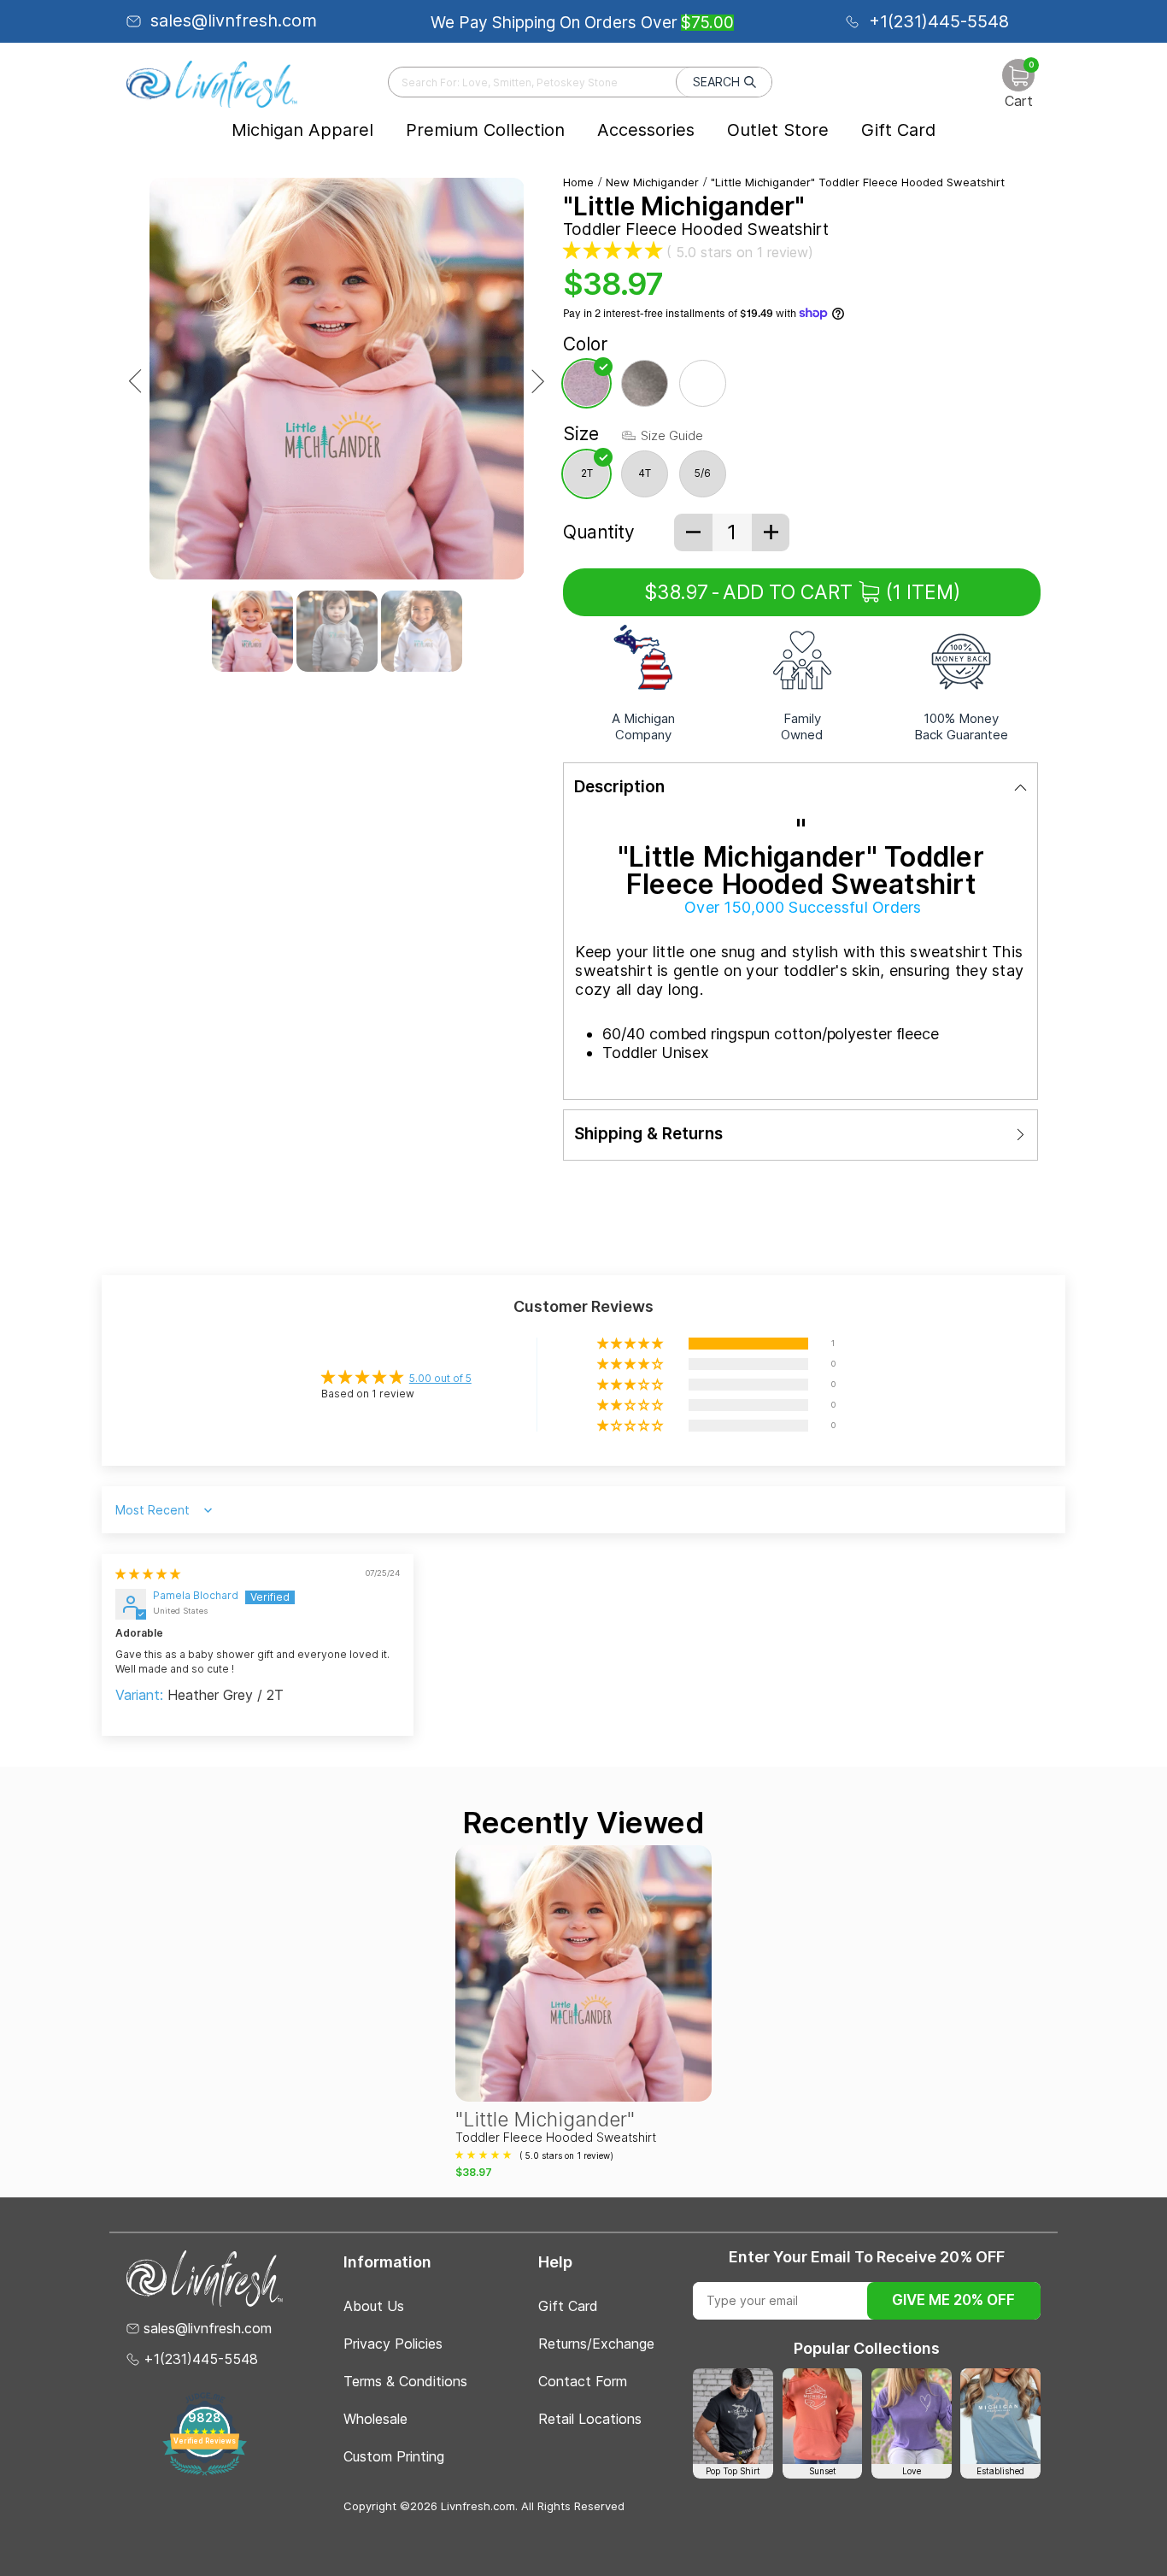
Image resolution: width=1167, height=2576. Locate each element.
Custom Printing (394, 2456)
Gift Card (898, 130)
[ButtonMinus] (693, 532)
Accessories (646, 130)
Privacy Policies (393, 2344)
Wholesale (375, 2419)
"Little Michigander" (545, 2120)
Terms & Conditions (405, 2381)
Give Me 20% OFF (953, 2300)
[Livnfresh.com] (212, 84)
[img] (148, 1574)
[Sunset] (823, 2416)
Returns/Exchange (596, 2344)
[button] (613, 250)
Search (716, 82)
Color (585, 344)
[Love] (912, 2416)
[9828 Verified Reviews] (205, 2472)
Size (581, 434)
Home (578, 182)
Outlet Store (778, 130)
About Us (374, 2306)
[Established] (1000, 2416)
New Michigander (652, 182)
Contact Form (583, 2381)
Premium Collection (485, 130)
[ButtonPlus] (771, 532)
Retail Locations (590, 2419)
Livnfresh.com (478, 2506)
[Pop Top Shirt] (733, 2416)
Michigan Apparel (302, 130)
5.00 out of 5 (440, 1378)
